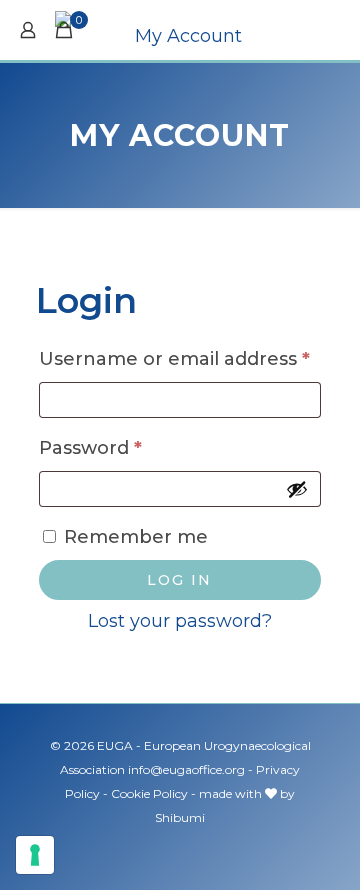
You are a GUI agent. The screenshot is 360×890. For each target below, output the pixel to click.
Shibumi (180, 817)
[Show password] (297, 489)
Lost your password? (180, 621)
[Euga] (180, 30)
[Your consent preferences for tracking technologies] (35, 855)
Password (133, 447)
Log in (179, 580)
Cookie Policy (149, 793)
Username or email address (180, 358)
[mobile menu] (333, 30)
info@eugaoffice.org (186, 769)
